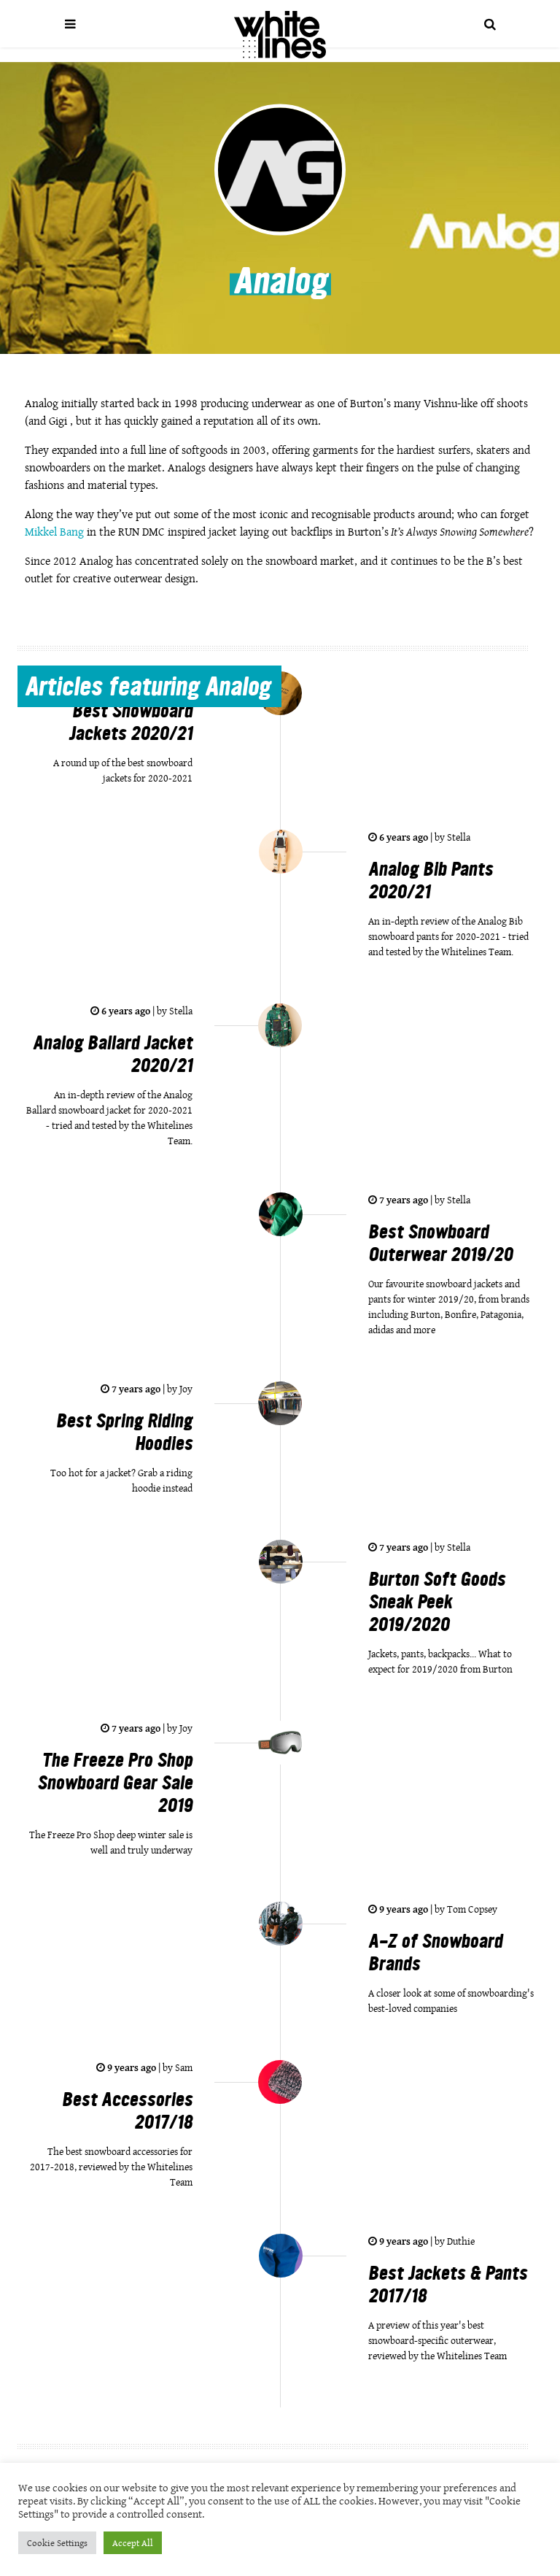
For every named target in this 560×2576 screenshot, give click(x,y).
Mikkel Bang (54, 532)
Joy (185, 1389)
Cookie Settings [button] (57, 2543)
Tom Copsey (471, 1909)
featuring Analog (148, 689)
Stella (458, 837)
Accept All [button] (133, 2543)
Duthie (460, 2241)
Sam (183, 2067)
